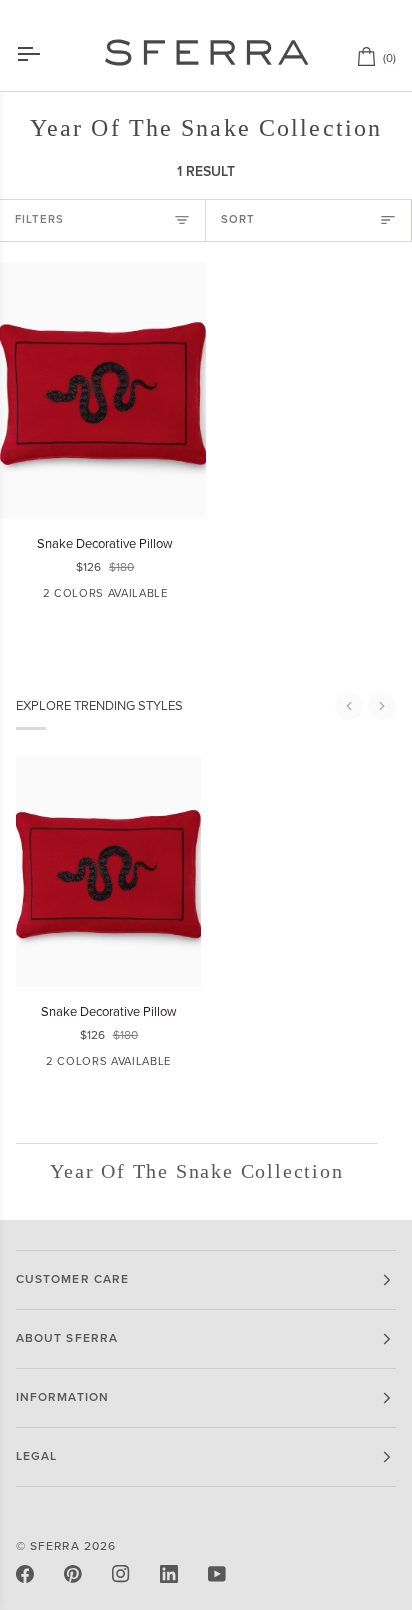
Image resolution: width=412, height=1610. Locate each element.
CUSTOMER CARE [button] (72, 1279)
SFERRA (54, 1546)
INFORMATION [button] (62, 1397)
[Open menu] (46, 54)
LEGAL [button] (36, 1456)
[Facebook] (25, 1574)
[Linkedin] (169, 1574)
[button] (349, 706)
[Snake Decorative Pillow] (103, 390)
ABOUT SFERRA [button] (67, 1338)
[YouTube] (217, 1574)
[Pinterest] (73, 1574)
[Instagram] (121, 1574)
